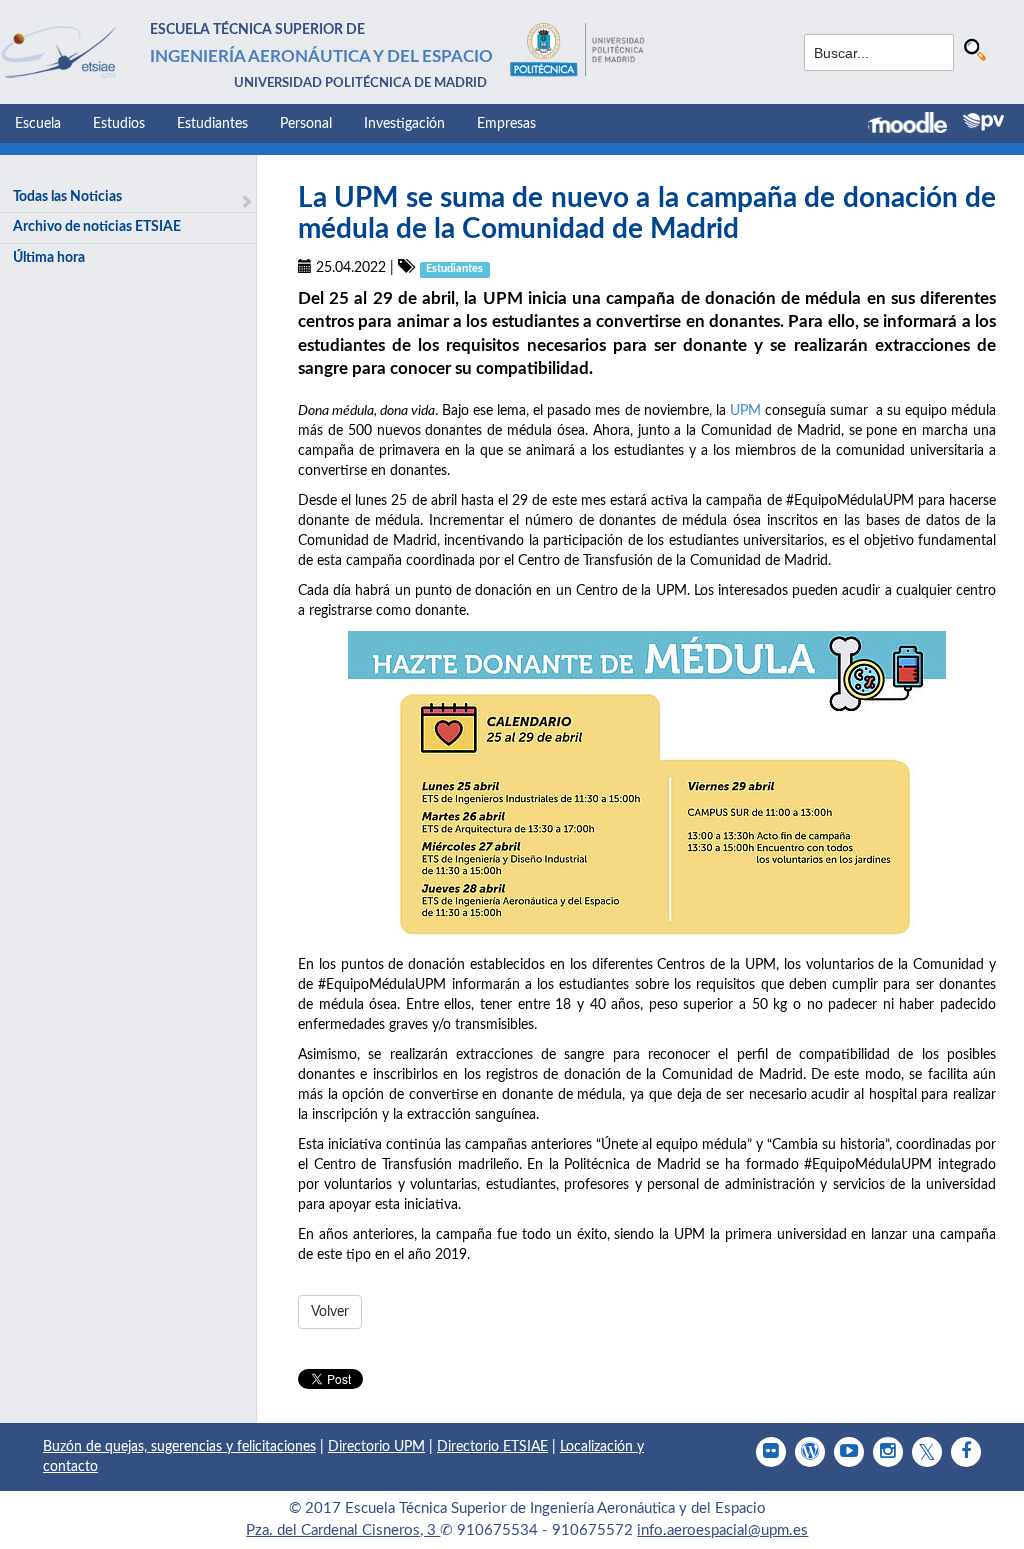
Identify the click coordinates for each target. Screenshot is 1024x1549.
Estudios (119, 124)
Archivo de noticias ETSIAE (97, 227)
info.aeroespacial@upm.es (722, 1530)
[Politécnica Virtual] (983, 122)
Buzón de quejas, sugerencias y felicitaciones (179, 1447)
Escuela (38, 124)
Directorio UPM (376, 1447)
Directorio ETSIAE (492, 1447)
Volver (330, 1312)
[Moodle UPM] (915, 125)
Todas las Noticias (67, 197)
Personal (306, 124)
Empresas (506, 124)
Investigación (404, 124)
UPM (747, 411)
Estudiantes (212, 124)
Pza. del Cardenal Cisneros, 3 (343, 1530)
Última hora (49, 258)
